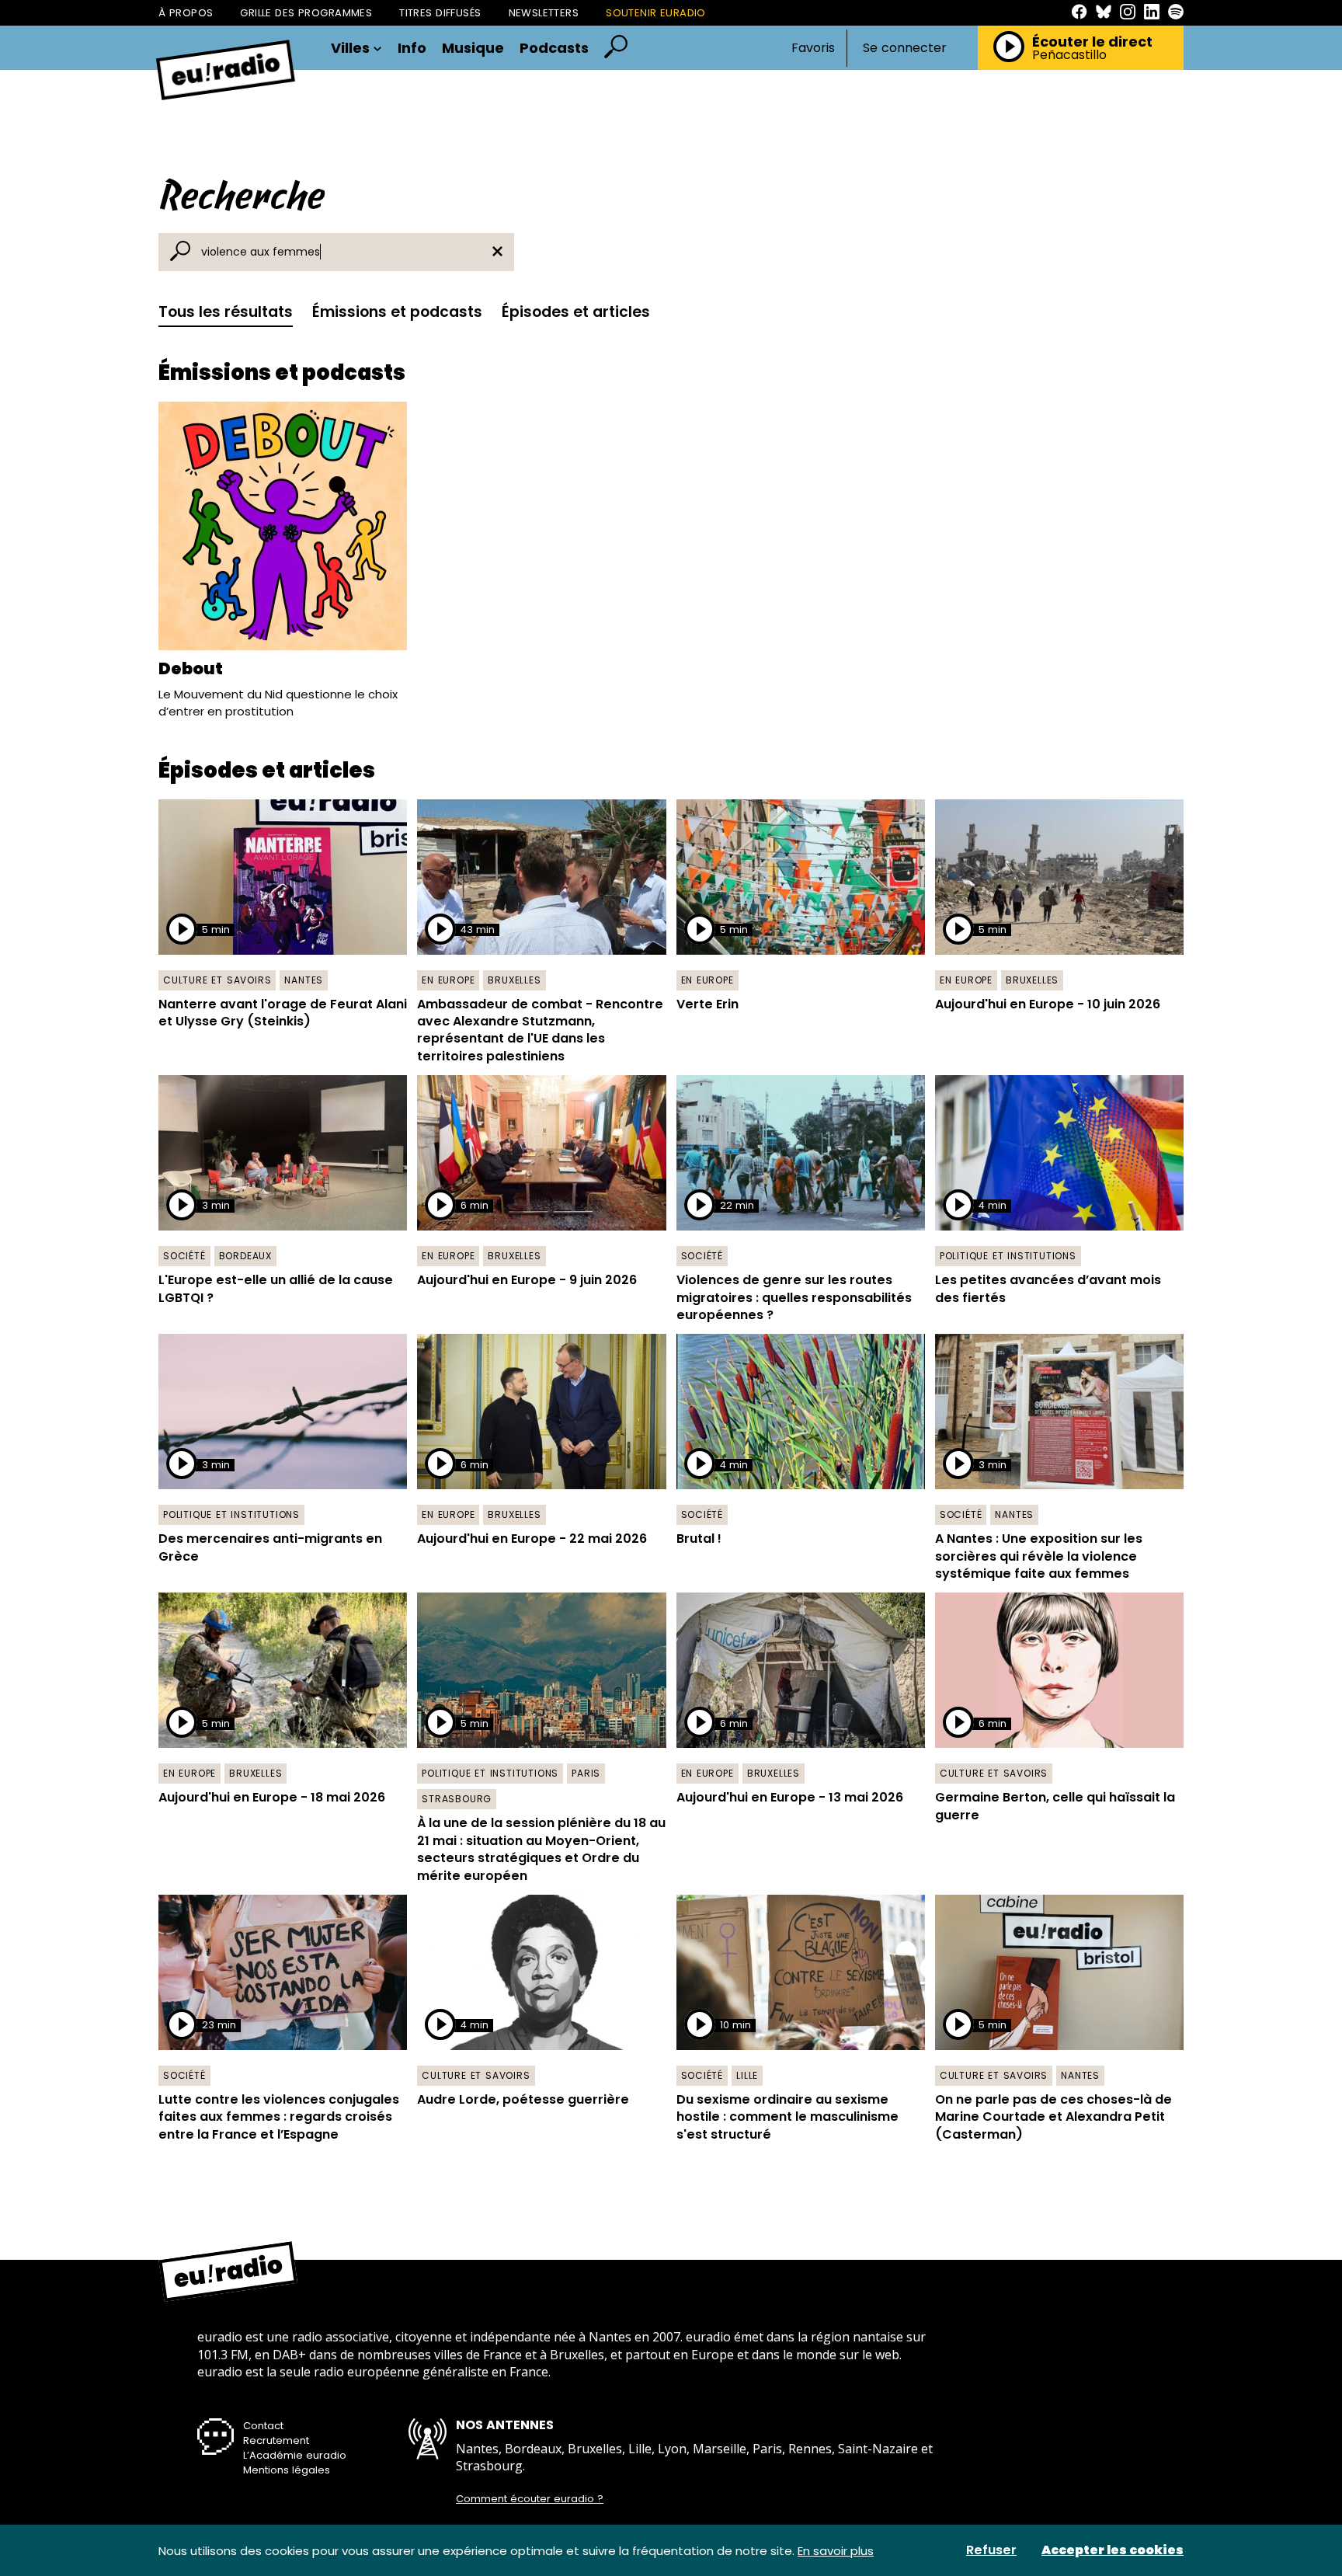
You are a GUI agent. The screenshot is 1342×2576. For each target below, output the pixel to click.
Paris (586, 1773)
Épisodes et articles (576, 312)
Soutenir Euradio (656, 13)
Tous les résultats (226, 312)
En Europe (448, 980)
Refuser (991, 2550)
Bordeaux (245, 1256)
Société (184, 1256)
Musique (473, 48)
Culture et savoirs (217, 980)
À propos (186, 13)
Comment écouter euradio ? (530, 2499)
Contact (263, 2426)
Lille (747, 2075)
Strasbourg (457, 1799)
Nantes (304, 980)
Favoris (813, 48)
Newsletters (544, 13)
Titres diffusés (440, 13)
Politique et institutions (1008, 1256)
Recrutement (276, 2440)
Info (412, 48)
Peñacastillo (1069, 55)
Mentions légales (287, 2470)
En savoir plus (836, 2551)
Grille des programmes (306, 13)
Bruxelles (514, 980)
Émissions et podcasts (397, 312)
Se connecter (905, 48)
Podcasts (554, 48)
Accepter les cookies (1113, 2550)
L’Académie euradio (295, 2455)
